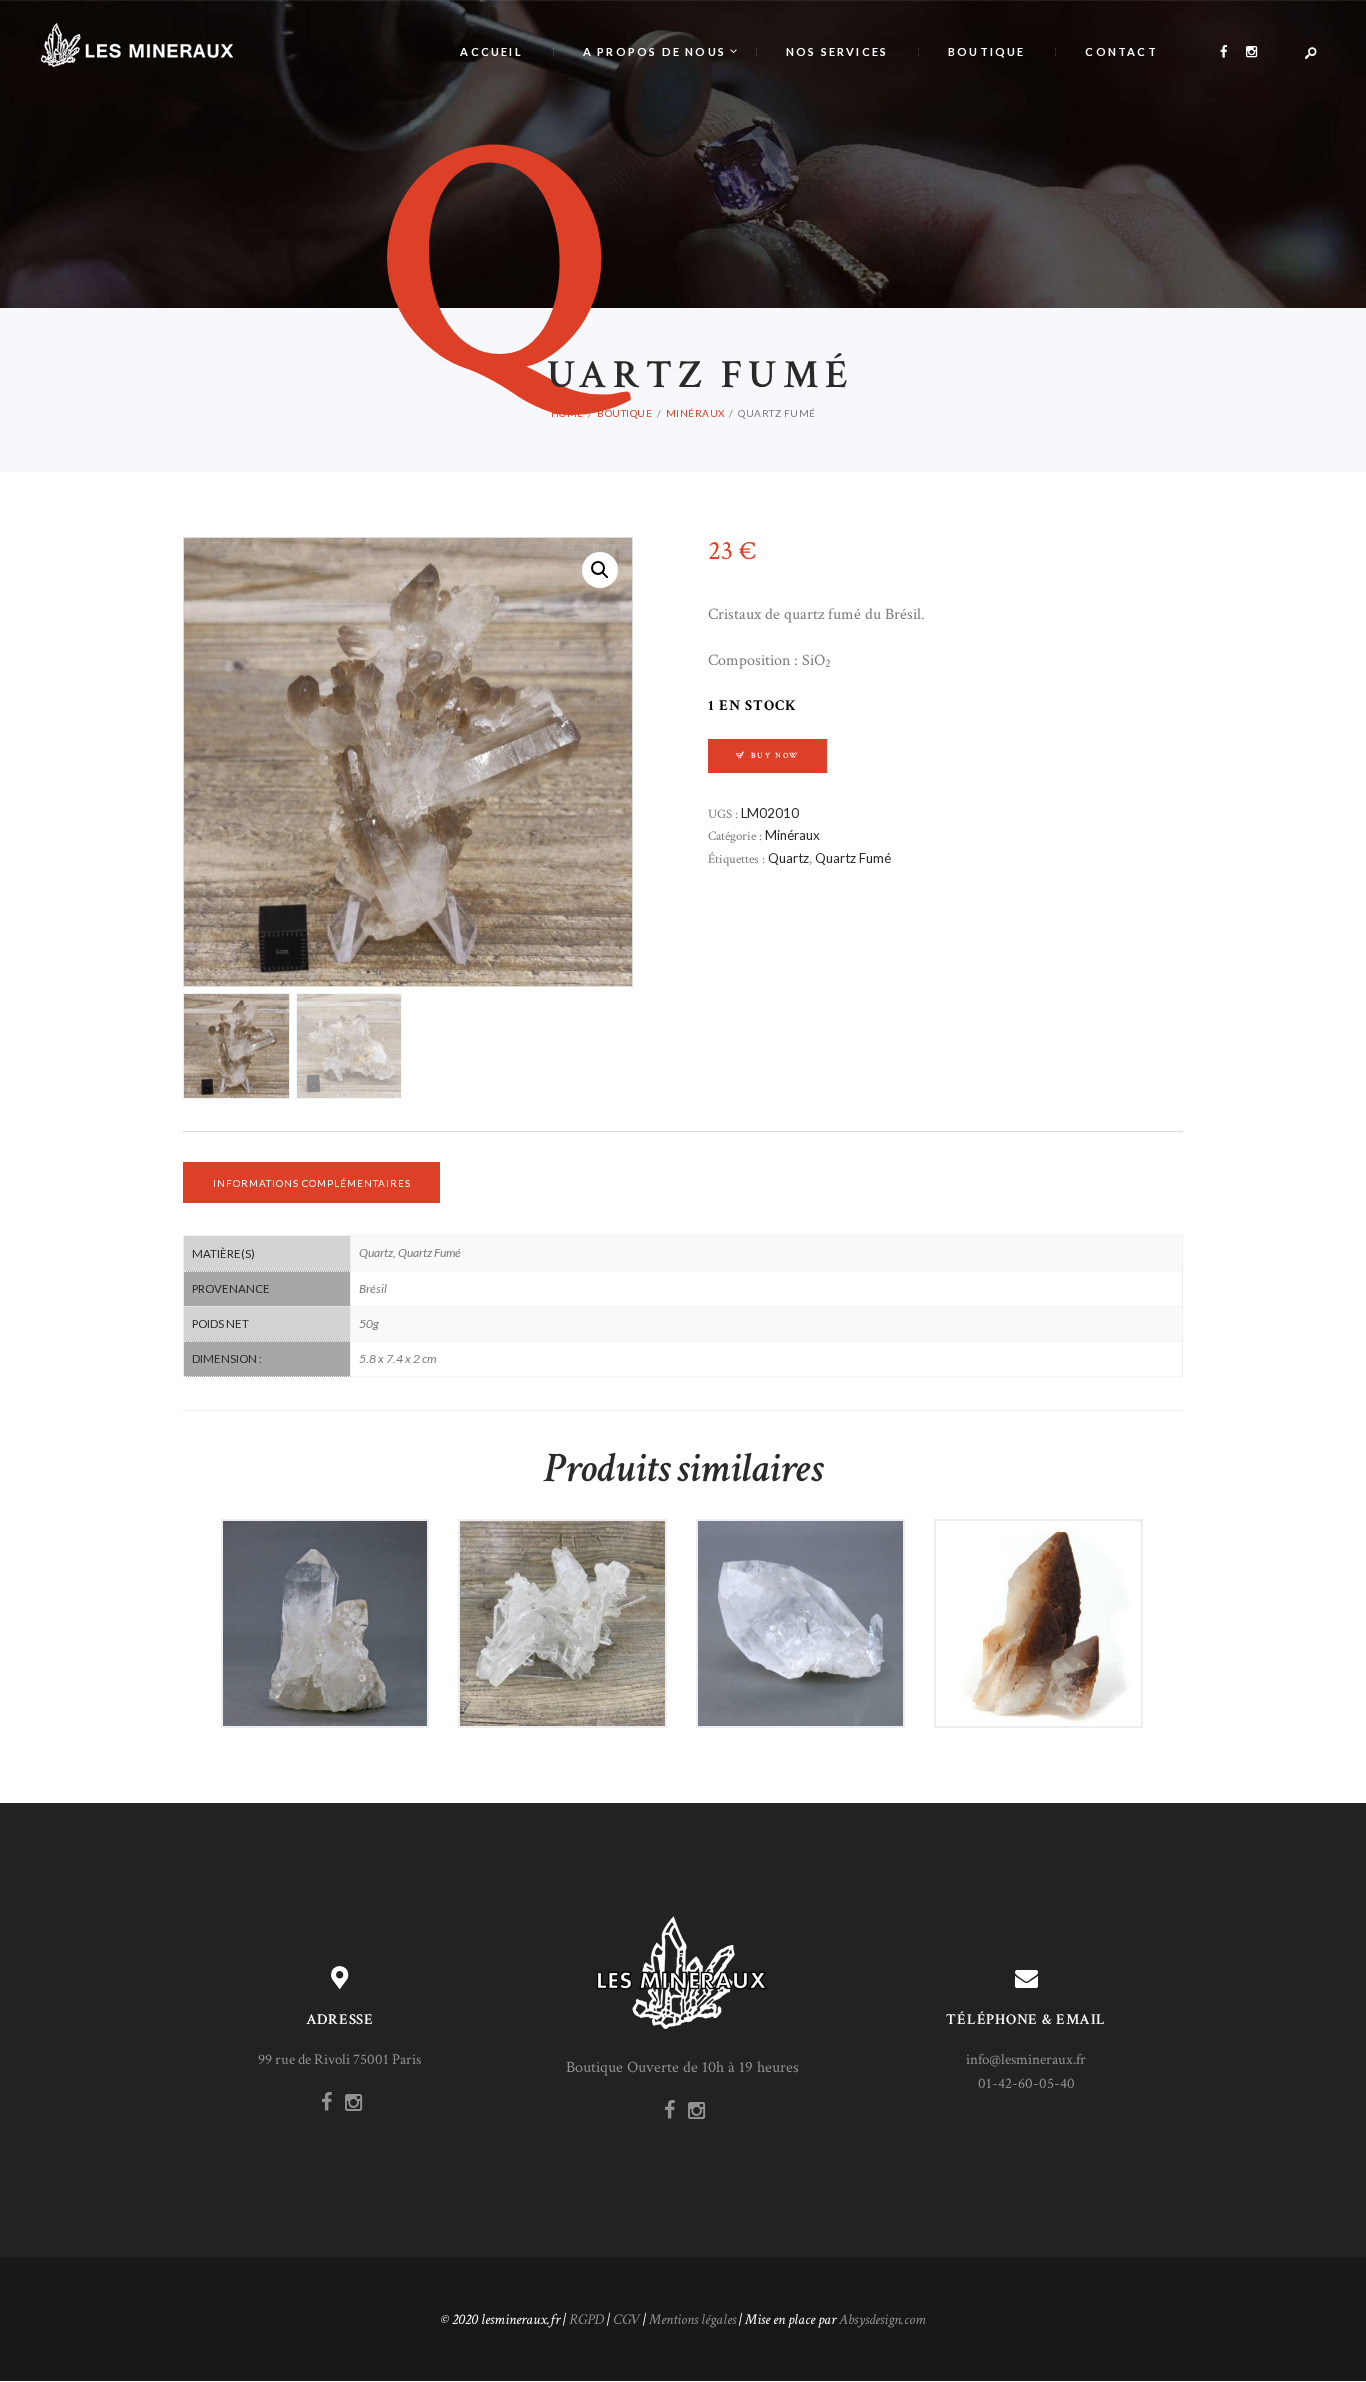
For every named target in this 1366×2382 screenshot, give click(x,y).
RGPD (586, 2319)
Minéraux (695, 413)
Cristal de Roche (325, 1581)
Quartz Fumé (853, 858)
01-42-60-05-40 (1026, 2083)
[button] (600, 570)
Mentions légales (692, 2319)
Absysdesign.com (882, 2319)
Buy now (775, 755)
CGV (626, 2319)
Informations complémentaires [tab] (312, 1183)
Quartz (788, 858)
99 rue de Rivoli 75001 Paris (339, 2059)
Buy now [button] (332, 1658)
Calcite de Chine (1038, 1581)
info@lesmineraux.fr (1026, 2059)
